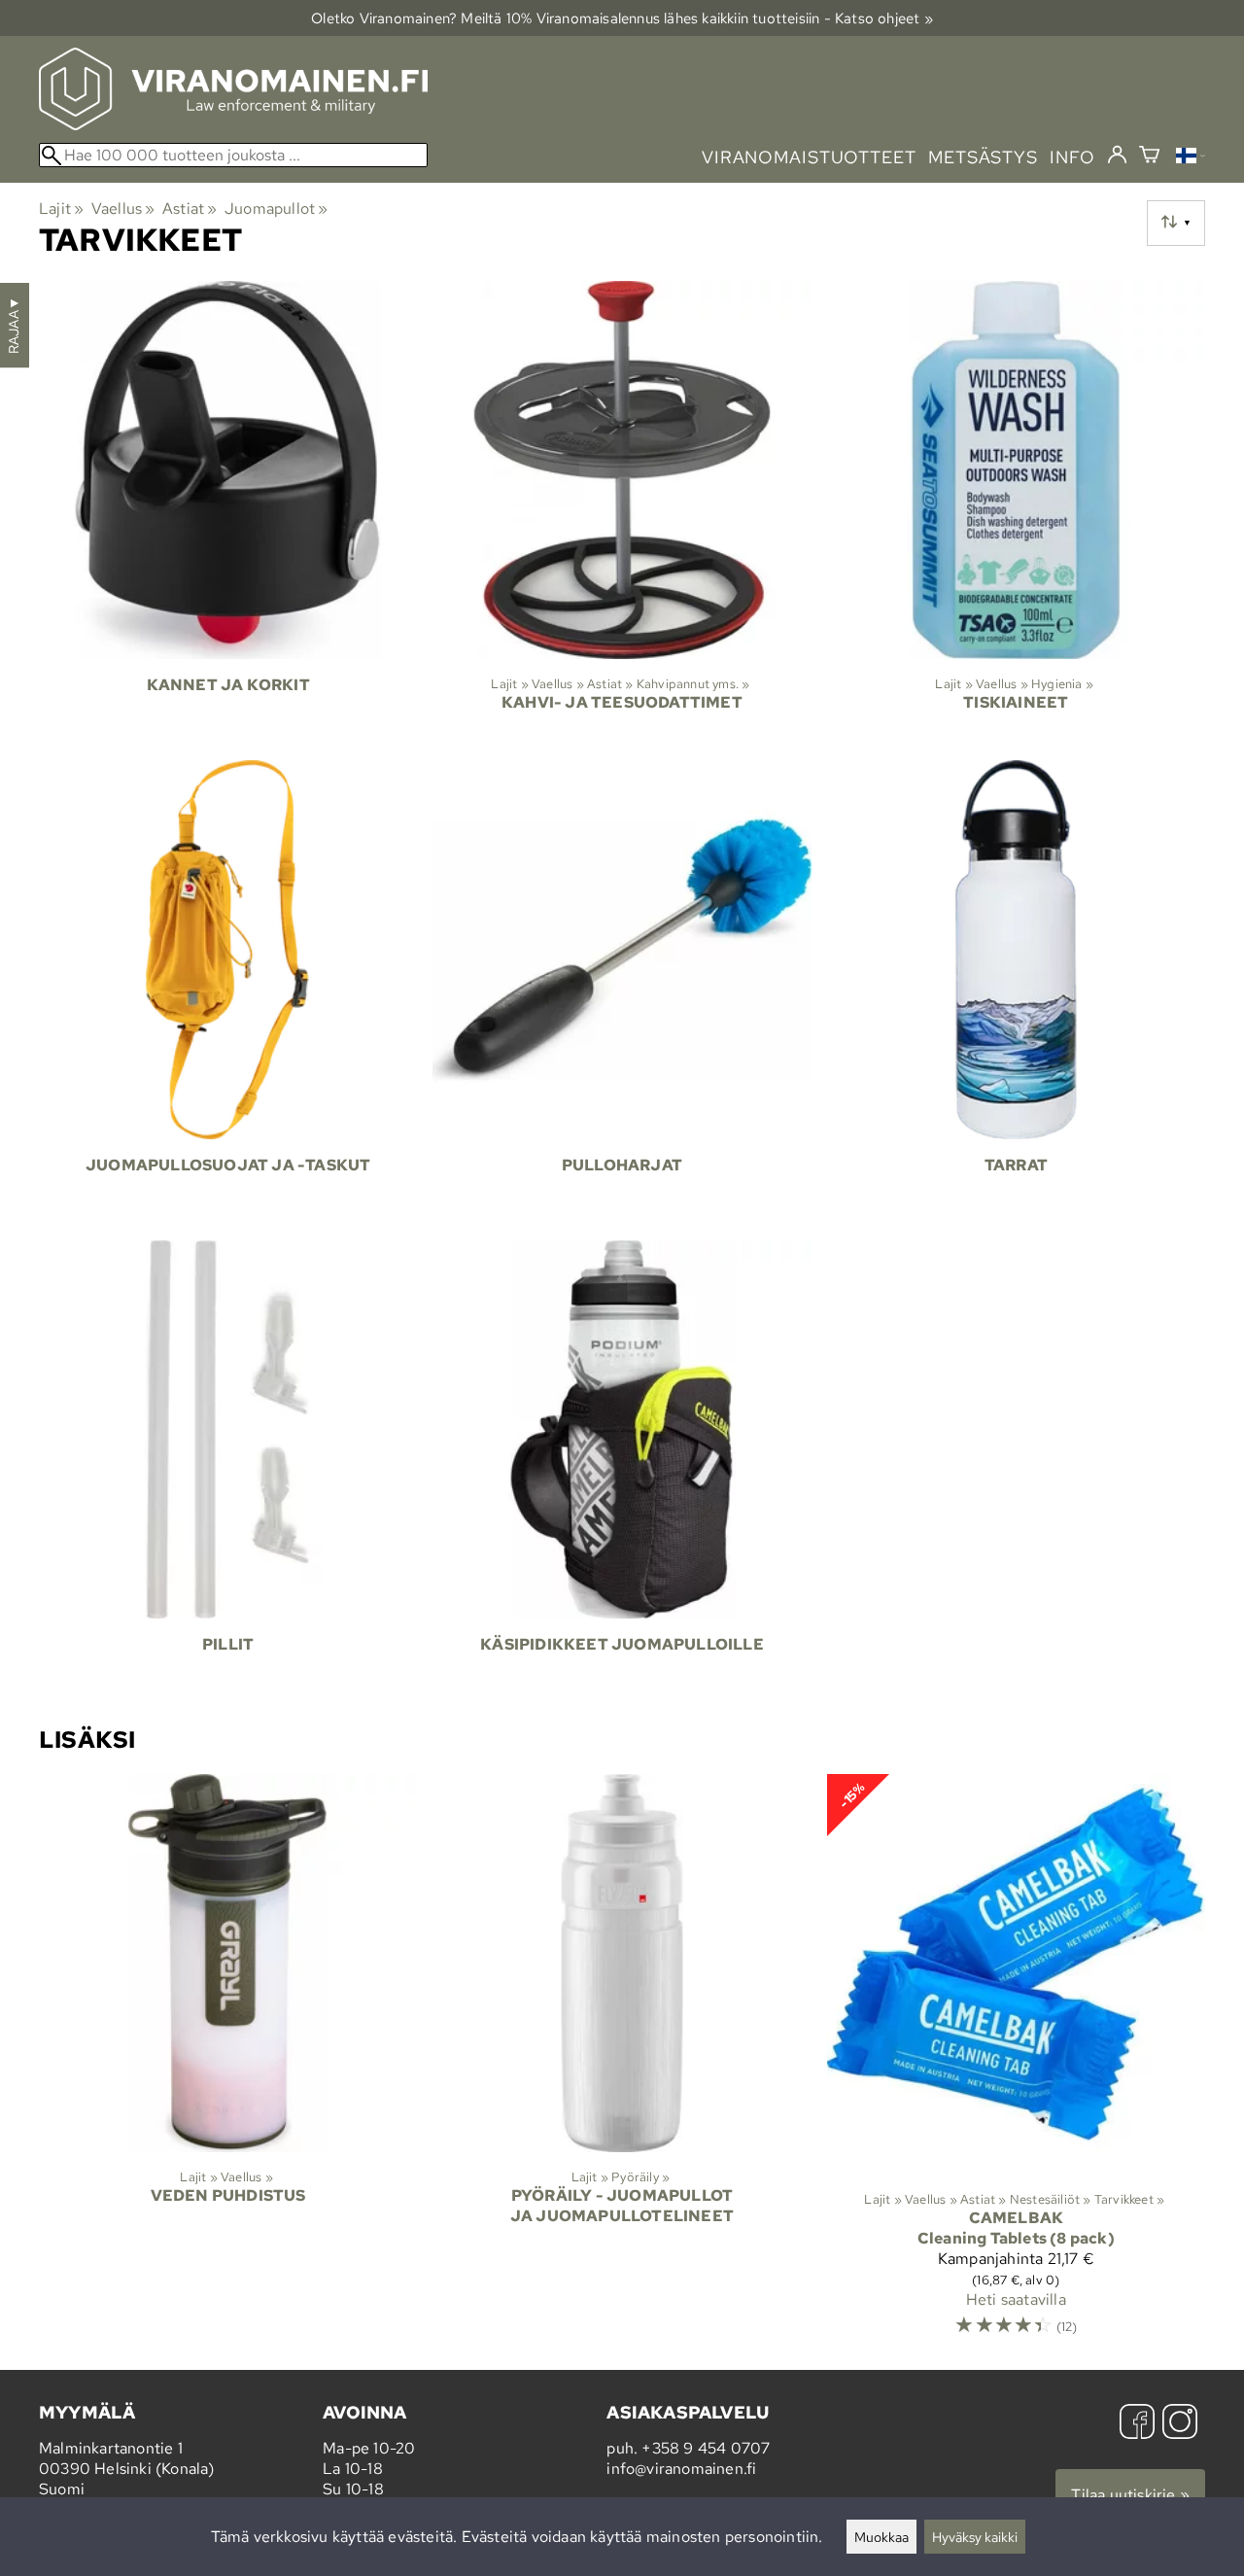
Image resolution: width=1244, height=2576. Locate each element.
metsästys (983, 157)
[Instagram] (1180, 2424)
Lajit (61, 209)
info (1072, 157)
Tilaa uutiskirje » (1130, 2495)
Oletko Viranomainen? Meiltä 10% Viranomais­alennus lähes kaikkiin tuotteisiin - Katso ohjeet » (622, 18)
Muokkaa (881, 2537)
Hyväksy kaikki (975, 2537)
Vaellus (123, 209)
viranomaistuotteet (809, 157)
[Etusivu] (233, 125)
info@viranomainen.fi (681, 2469)
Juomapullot (276, 209)
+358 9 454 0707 (706, 2448)
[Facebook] (1137, 2424)
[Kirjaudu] (1117, 156)
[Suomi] (1191, 158)
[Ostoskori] (1149, 157)
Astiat (190, 209)
